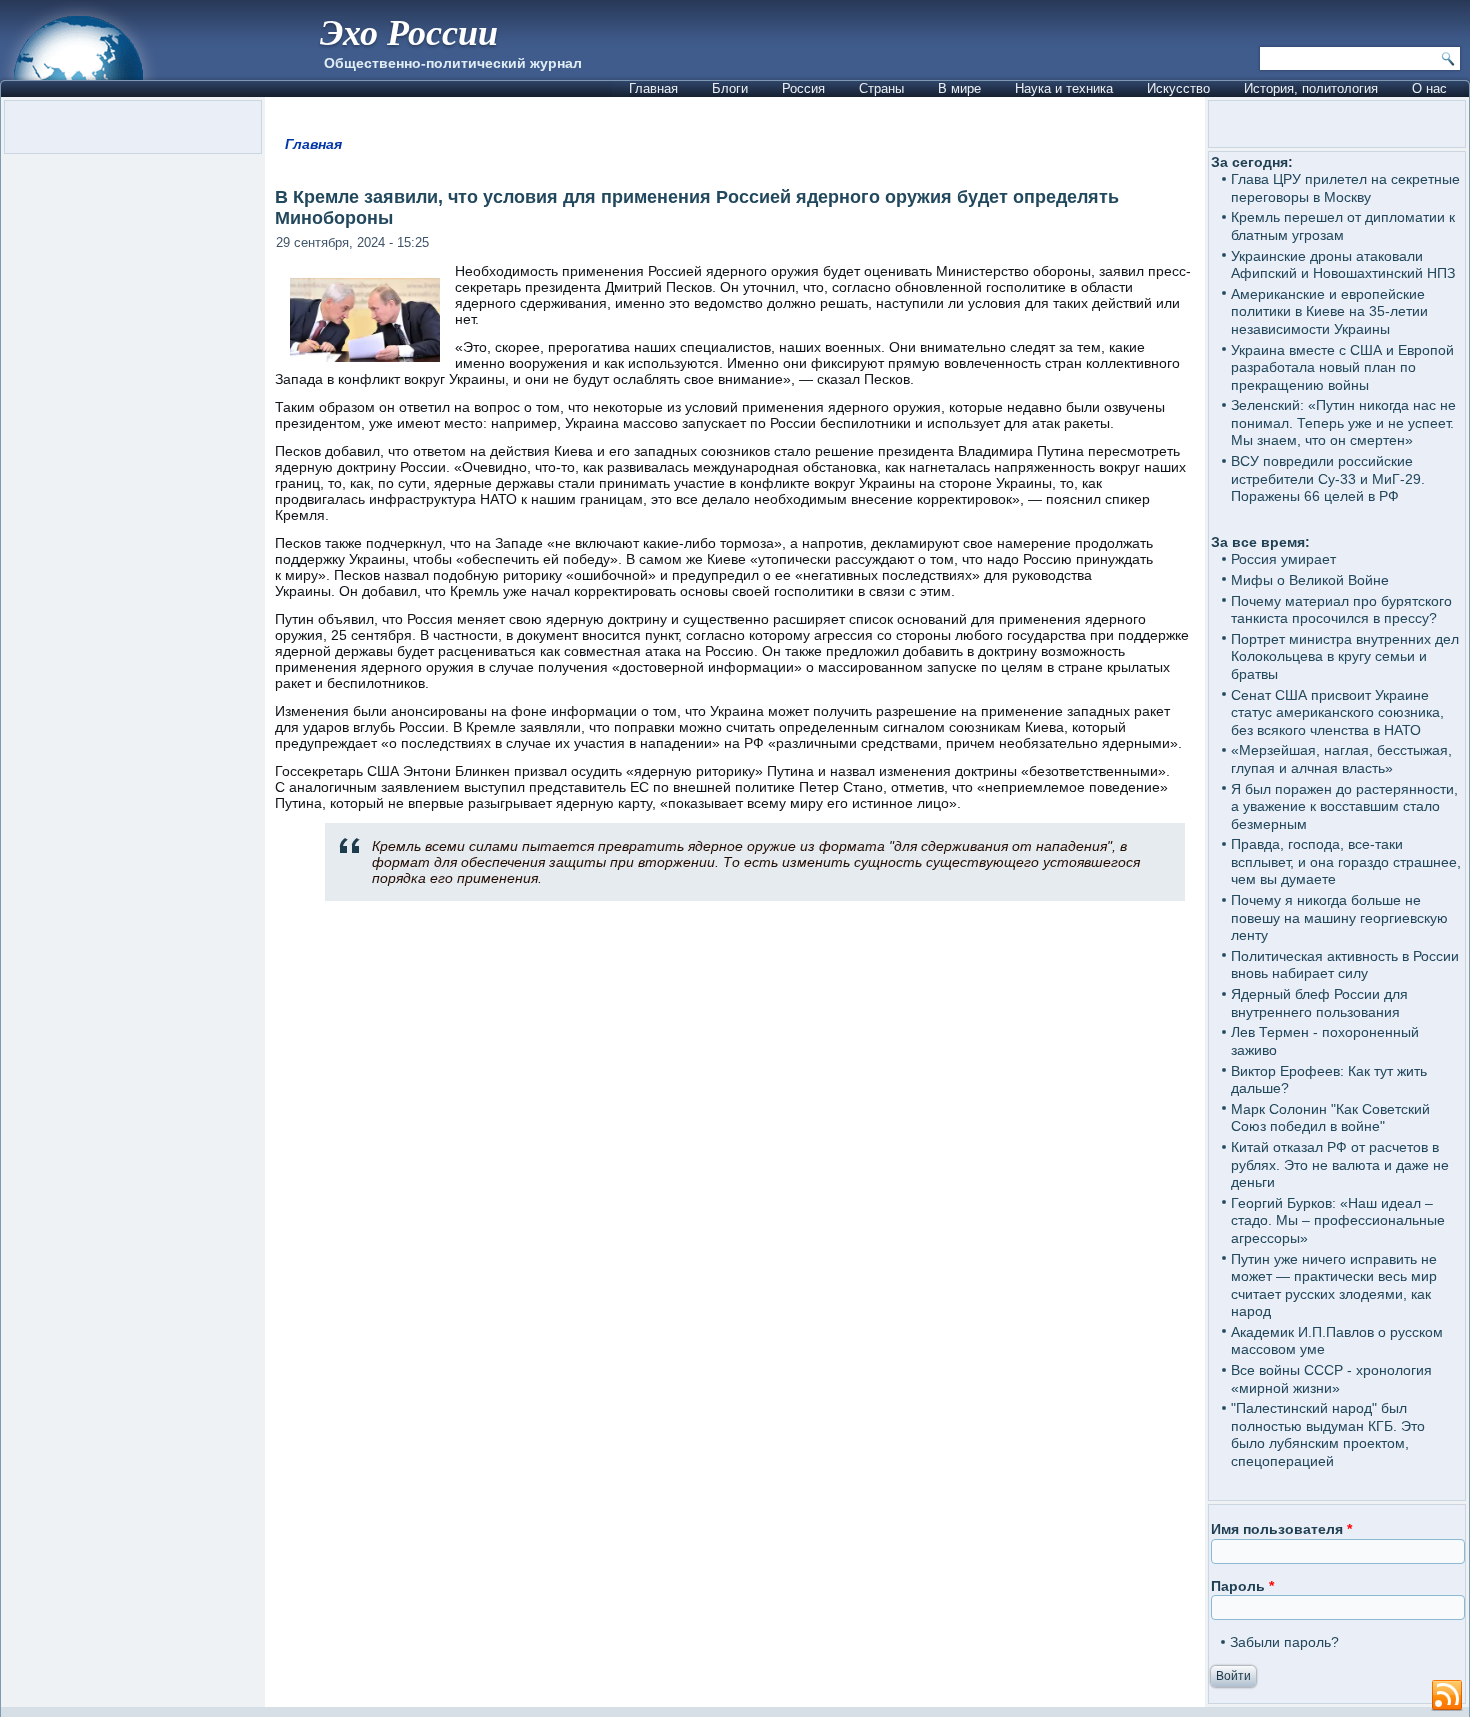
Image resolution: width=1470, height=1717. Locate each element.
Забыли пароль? (1284, 1642)
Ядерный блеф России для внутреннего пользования (1319, 1003)
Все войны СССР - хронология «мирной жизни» (1331, 1379)
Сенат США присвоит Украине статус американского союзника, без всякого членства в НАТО (1337, 712)
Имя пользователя (1281, 1529)
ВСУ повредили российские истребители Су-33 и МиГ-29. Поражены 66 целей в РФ (1328, 478)
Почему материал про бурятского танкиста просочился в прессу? (1341, 610)
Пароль (1242, 1586)
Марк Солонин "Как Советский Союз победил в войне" (1330, 1118)
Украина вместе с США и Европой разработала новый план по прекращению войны (1342, 367)
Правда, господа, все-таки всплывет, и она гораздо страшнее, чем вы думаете (1346, 861)
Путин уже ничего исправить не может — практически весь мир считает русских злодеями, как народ (1334, 1285)
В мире (959, 88)
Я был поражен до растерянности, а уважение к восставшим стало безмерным (1344, 806)
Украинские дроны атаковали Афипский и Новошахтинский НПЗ (1343, 265)
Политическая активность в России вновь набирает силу (1345, 965)
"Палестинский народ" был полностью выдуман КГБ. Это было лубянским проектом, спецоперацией (1328, 1434)
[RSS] (1447, 1696)
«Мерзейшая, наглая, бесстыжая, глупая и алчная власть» (1341, 759)
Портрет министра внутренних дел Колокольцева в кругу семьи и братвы (1345, 656)
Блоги (730, 88)
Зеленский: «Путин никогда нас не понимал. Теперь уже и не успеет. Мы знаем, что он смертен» (1343, 422)
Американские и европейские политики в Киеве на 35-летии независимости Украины (1329, 311)
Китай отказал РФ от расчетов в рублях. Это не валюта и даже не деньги (1340, 1164)
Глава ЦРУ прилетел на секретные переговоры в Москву (1345, 188)
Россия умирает (1283, 559)
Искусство (1178, 88)
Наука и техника (1064, 88)
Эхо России (409, 31)
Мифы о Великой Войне (1310, 580)
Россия (803, 88)
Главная (653, 88)
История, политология (1311, 88)
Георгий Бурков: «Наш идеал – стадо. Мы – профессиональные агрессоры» (1338, 1220)
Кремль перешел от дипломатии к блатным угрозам (1343, 226)
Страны (881, 88)
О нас (1429, 88)
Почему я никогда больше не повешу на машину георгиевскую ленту (1339, 917)
